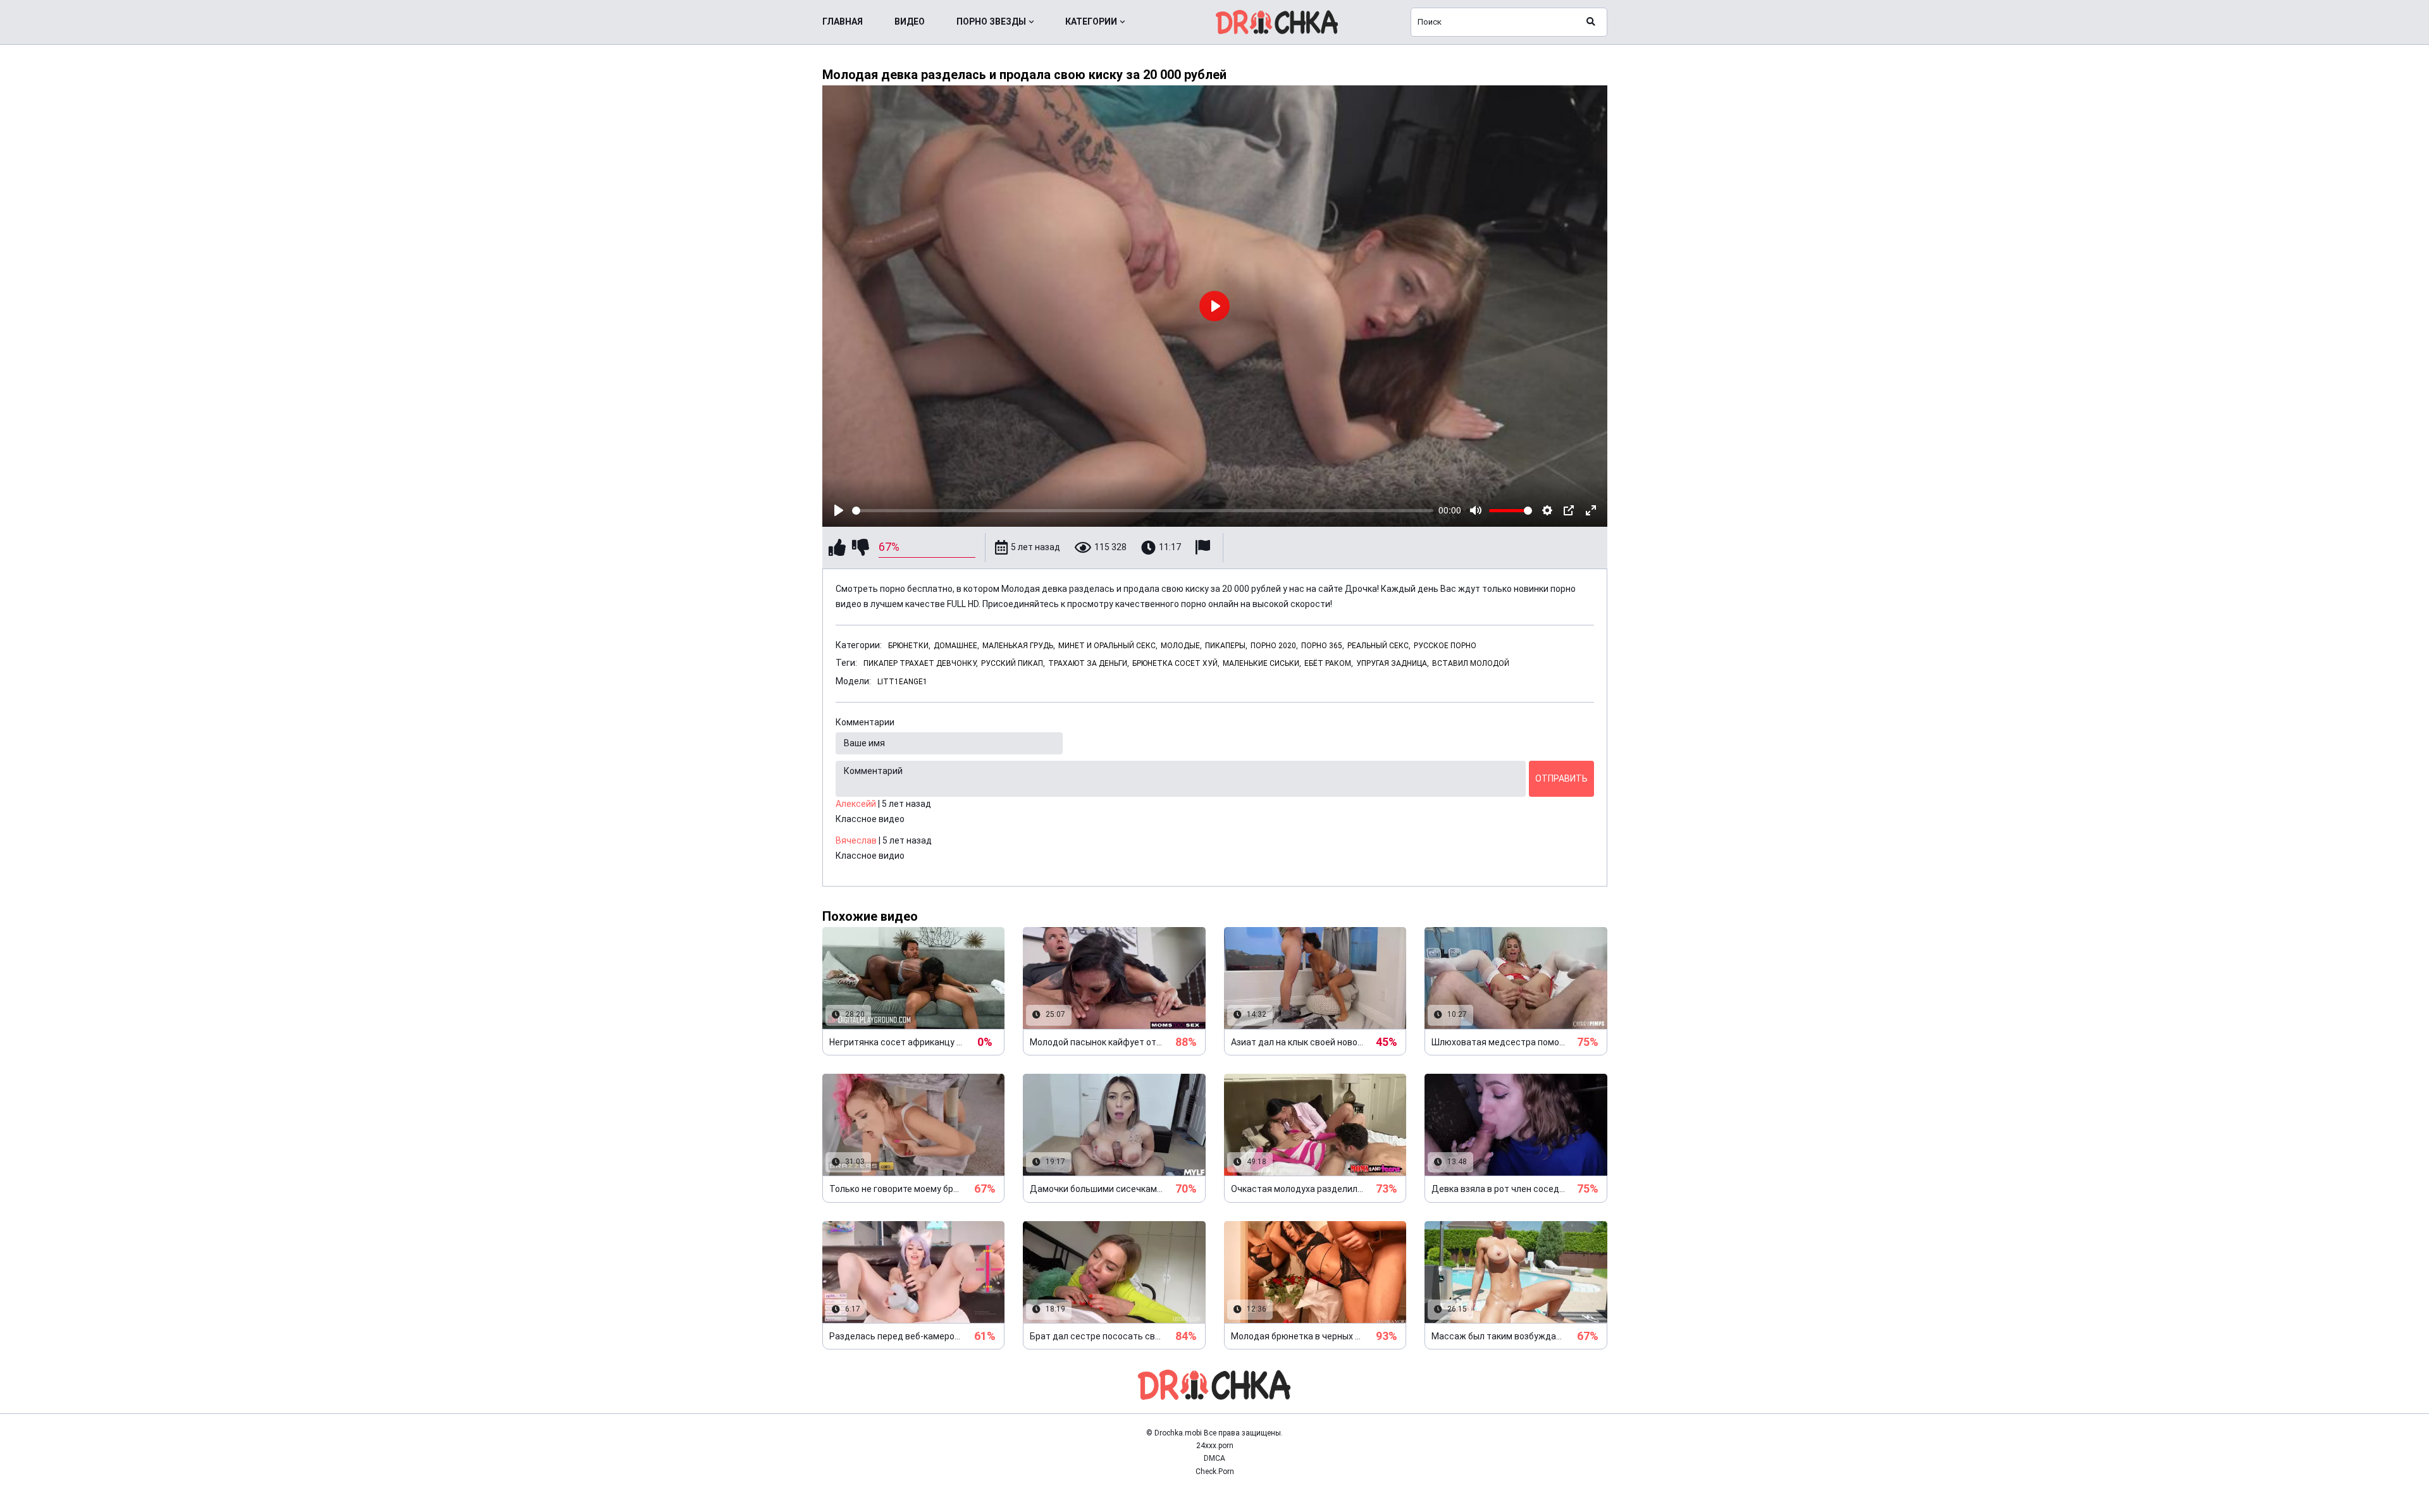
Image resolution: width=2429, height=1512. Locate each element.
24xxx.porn (1215, 1446)
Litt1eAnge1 (902, 682)
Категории (1091, 22)
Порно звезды (991, 22)
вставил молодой (1471, 663)
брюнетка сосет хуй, (1176, 663)
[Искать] (1591, 22)
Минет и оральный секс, (1108, 646)
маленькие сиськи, (1262, 663)
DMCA (1214, 1458)
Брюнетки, (909, 646)
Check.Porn (1215, 1472)
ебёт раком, (1329, 663)
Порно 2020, (1274, 646)
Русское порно (1445, 646)
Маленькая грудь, (1019, 646)
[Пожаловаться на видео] (1204, 547)
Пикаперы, (1226, 646)
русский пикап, (1013, 663)
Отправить (1561, 778)
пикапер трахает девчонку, (921, 663)
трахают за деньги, (1089, 663)
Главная (843, 22)
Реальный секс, (1379, 646)
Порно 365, (1323, 646)
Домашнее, (956, 646)
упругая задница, (1393, 663)
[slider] (1143, 511)
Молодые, (1181, 646)
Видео (910, 22)
